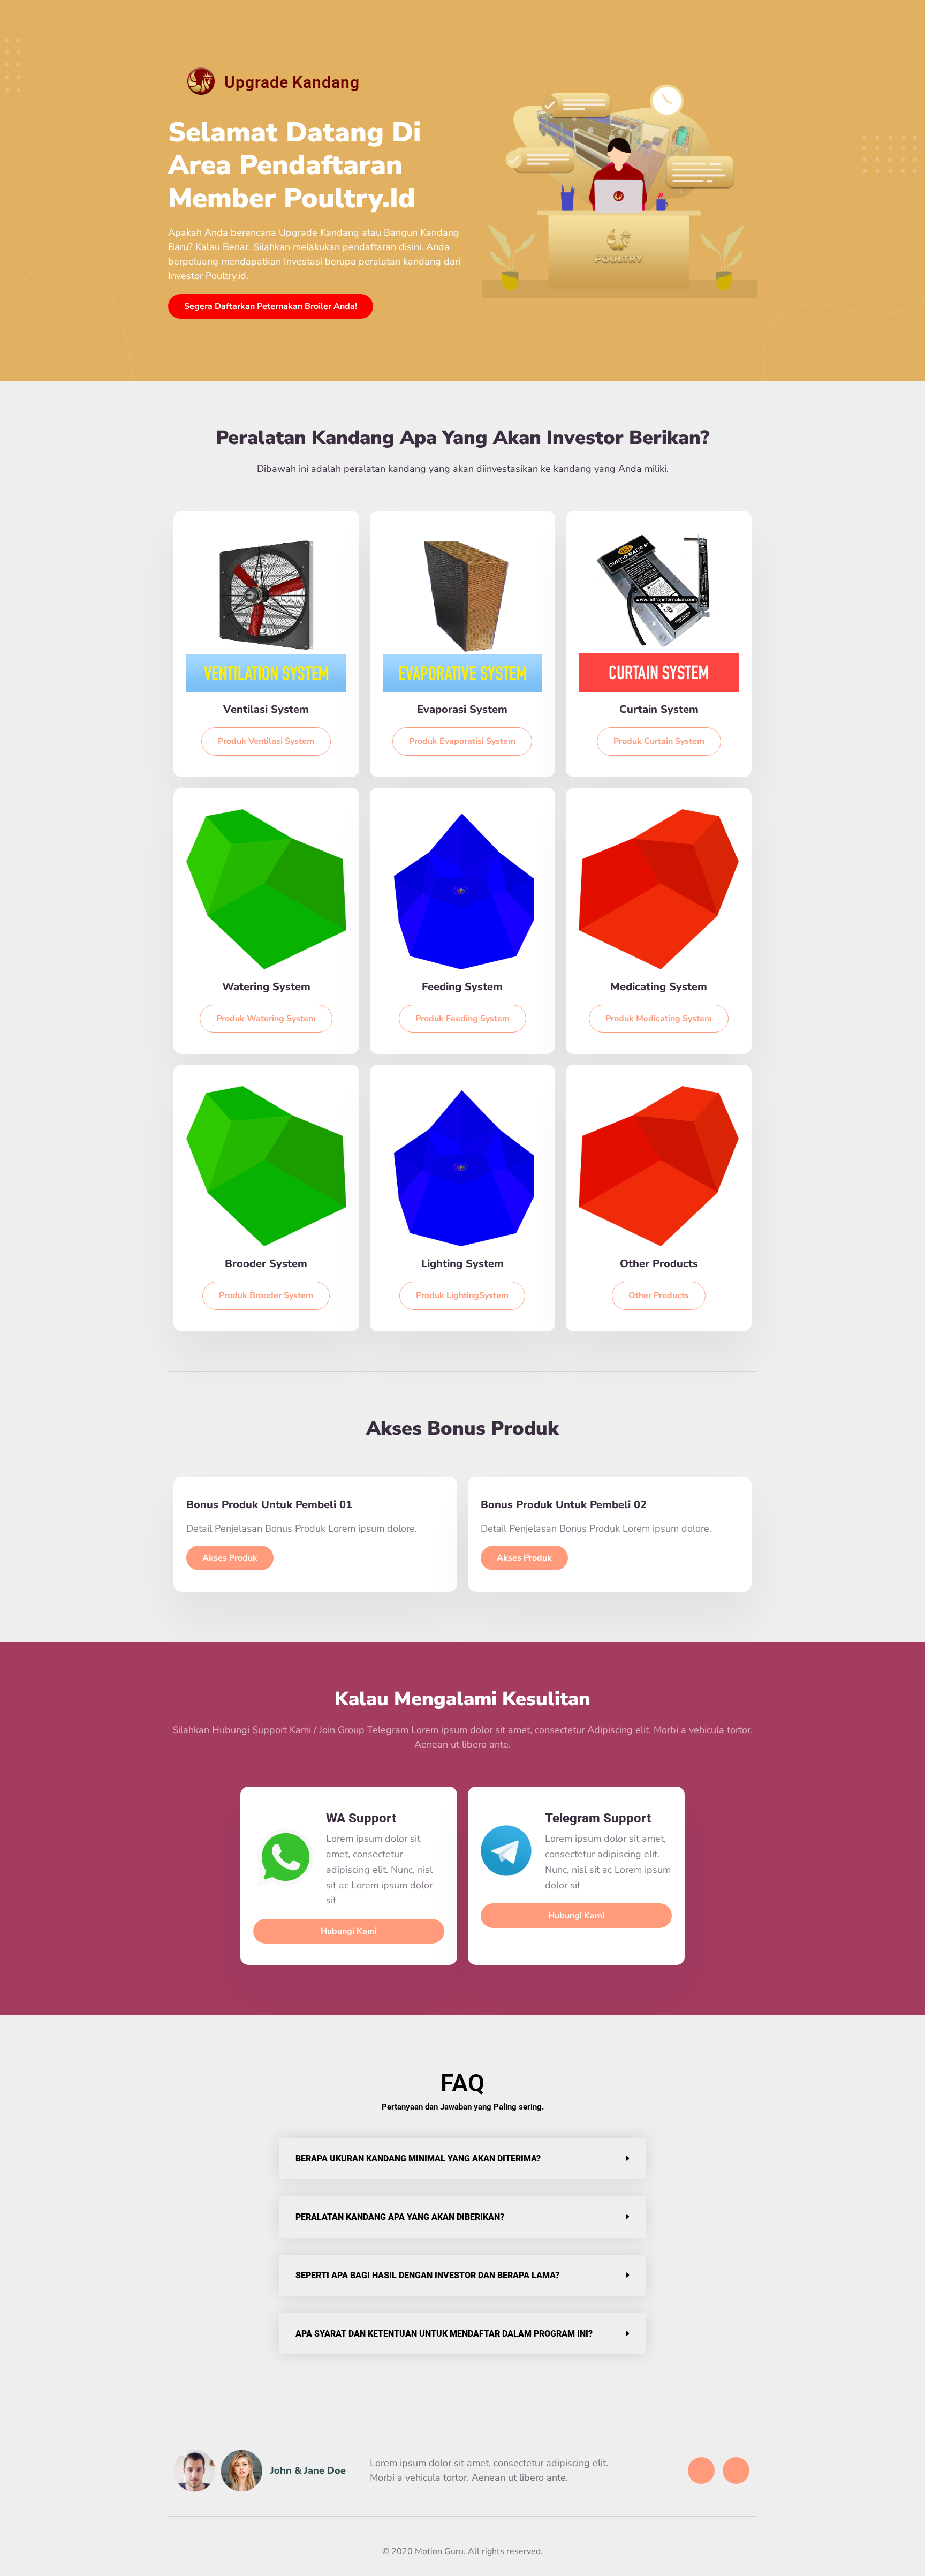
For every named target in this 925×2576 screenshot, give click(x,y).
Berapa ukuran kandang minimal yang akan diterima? (418, 2159)
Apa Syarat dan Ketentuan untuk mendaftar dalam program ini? (444, 2334)
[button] (462, 2159)
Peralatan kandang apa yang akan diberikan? (400, 2217)
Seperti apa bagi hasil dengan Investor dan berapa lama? (427, 2275)
